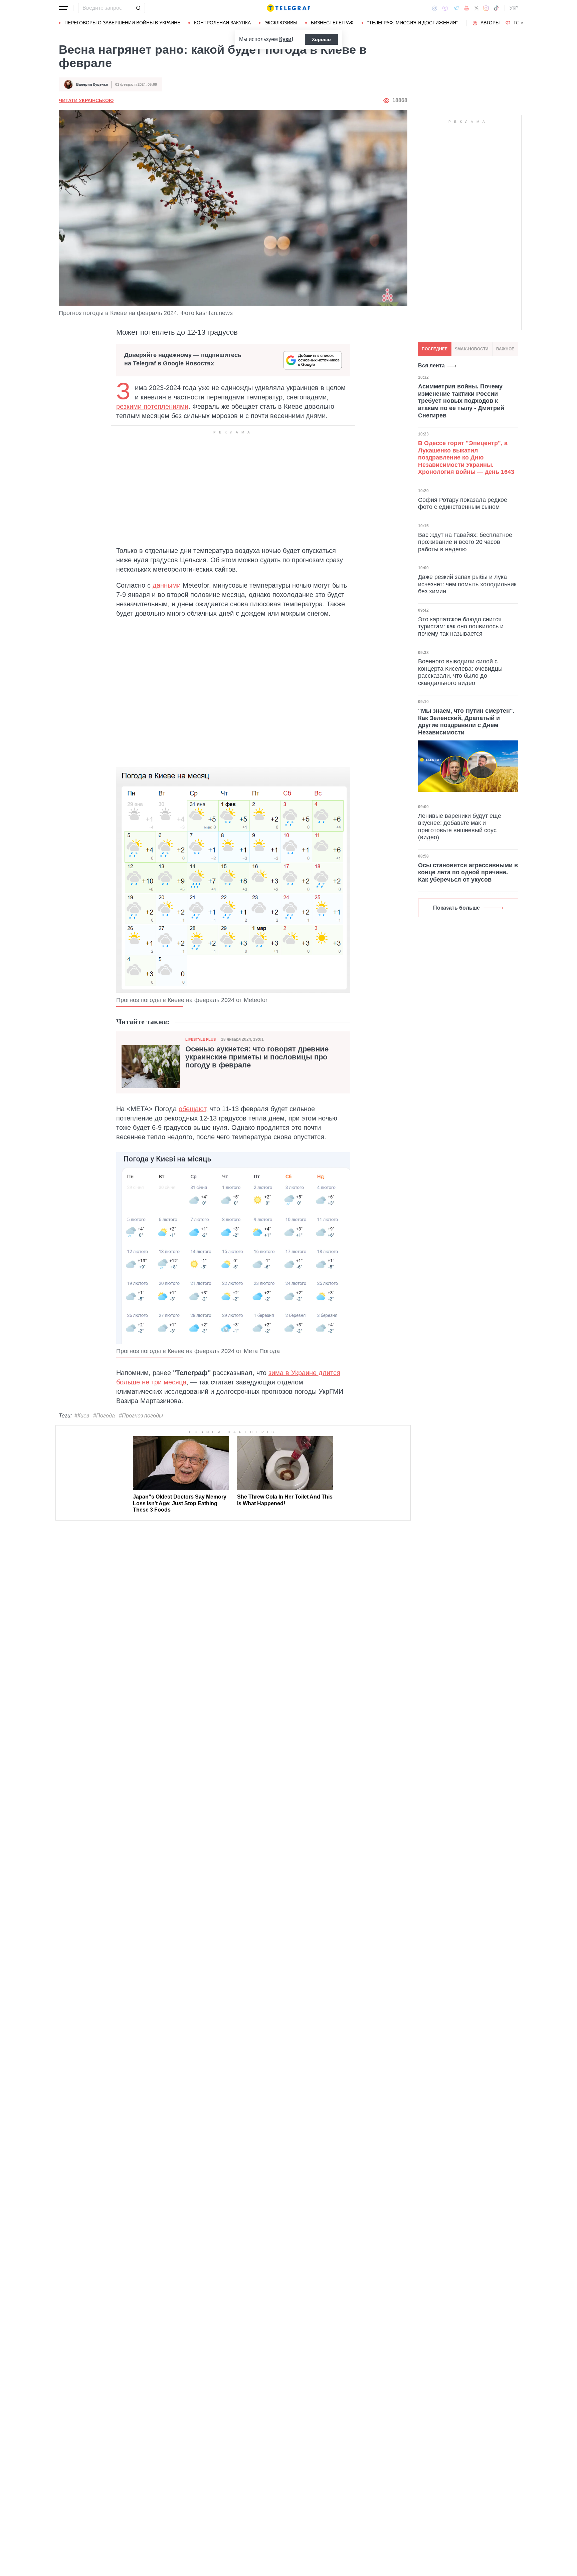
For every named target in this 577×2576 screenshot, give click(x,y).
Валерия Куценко (92, 84)
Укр (514, 8)
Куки (285, 39)
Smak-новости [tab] (472, 349)
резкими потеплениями (152, 406)
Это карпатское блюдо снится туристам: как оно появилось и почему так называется (461, 626)
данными (167, 585)
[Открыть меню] (63, 8)
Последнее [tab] (435, 349)
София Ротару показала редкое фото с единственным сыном (463, 503)
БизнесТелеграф (332, 23)
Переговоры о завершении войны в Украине (122, 23)
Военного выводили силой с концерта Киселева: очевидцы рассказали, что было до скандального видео (460, 672)
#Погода (104, 1416)
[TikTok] (496, 8)
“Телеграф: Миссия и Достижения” (413, 23)
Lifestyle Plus (201, 1039)
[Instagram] (486, 8)
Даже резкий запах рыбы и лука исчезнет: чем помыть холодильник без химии (467, 584)
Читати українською (86, 100)
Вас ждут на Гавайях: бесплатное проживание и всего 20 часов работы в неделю (465, 542)
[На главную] (288, 8)
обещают (192, 1109)
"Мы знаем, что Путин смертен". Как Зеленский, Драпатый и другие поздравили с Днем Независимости (466, 722)
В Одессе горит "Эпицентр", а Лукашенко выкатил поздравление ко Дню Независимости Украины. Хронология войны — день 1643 (466, 457)
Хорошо (321, 39)
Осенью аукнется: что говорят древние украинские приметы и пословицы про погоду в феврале (257, 1057)
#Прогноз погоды (141, 1416)
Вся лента (431, 366)
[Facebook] (435, 8)
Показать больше (456, 908)
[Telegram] (456, 8)
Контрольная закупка (222, 23)
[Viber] (445, 8)
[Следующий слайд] (522, 23)
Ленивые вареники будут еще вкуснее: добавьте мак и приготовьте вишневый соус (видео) (460, 827)
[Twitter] (476, 8)
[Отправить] (138, 8)
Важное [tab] (505, 349)
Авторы (490, 23)
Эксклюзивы (281, 23)
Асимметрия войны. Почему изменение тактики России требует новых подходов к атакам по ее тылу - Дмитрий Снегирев (461, 401)
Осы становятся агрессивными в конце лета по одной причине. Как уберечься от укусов (468, 872)
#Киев (82, 1416)
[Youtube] (467, 8)
